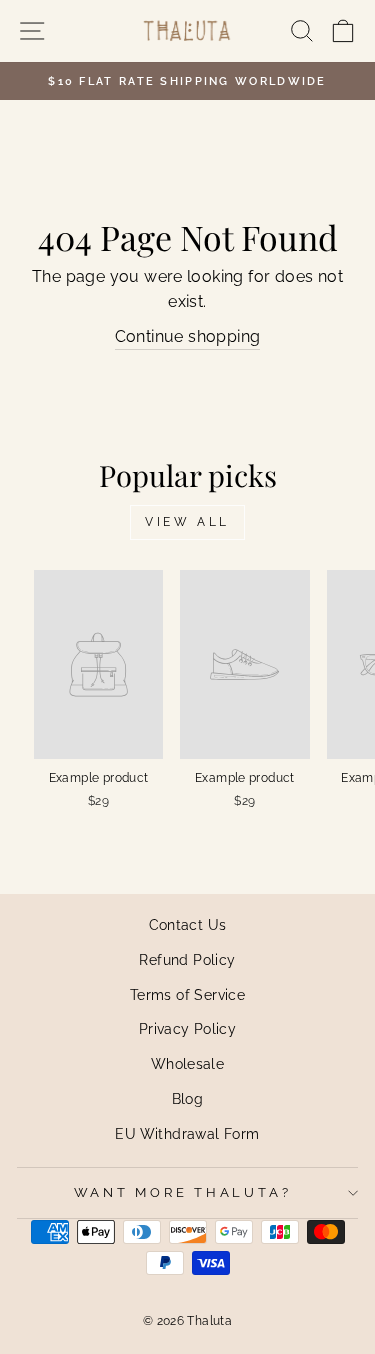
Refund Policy (187, 959)
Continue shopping (188, 336)
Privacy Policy (187, 1028)
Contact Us (188, 924)
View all (187, 522)
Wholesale (188, 1063)
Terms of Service (187, 994)
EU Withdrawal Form (187, 1133)
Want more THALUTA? (183, 1192)
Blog (188, 1098)
